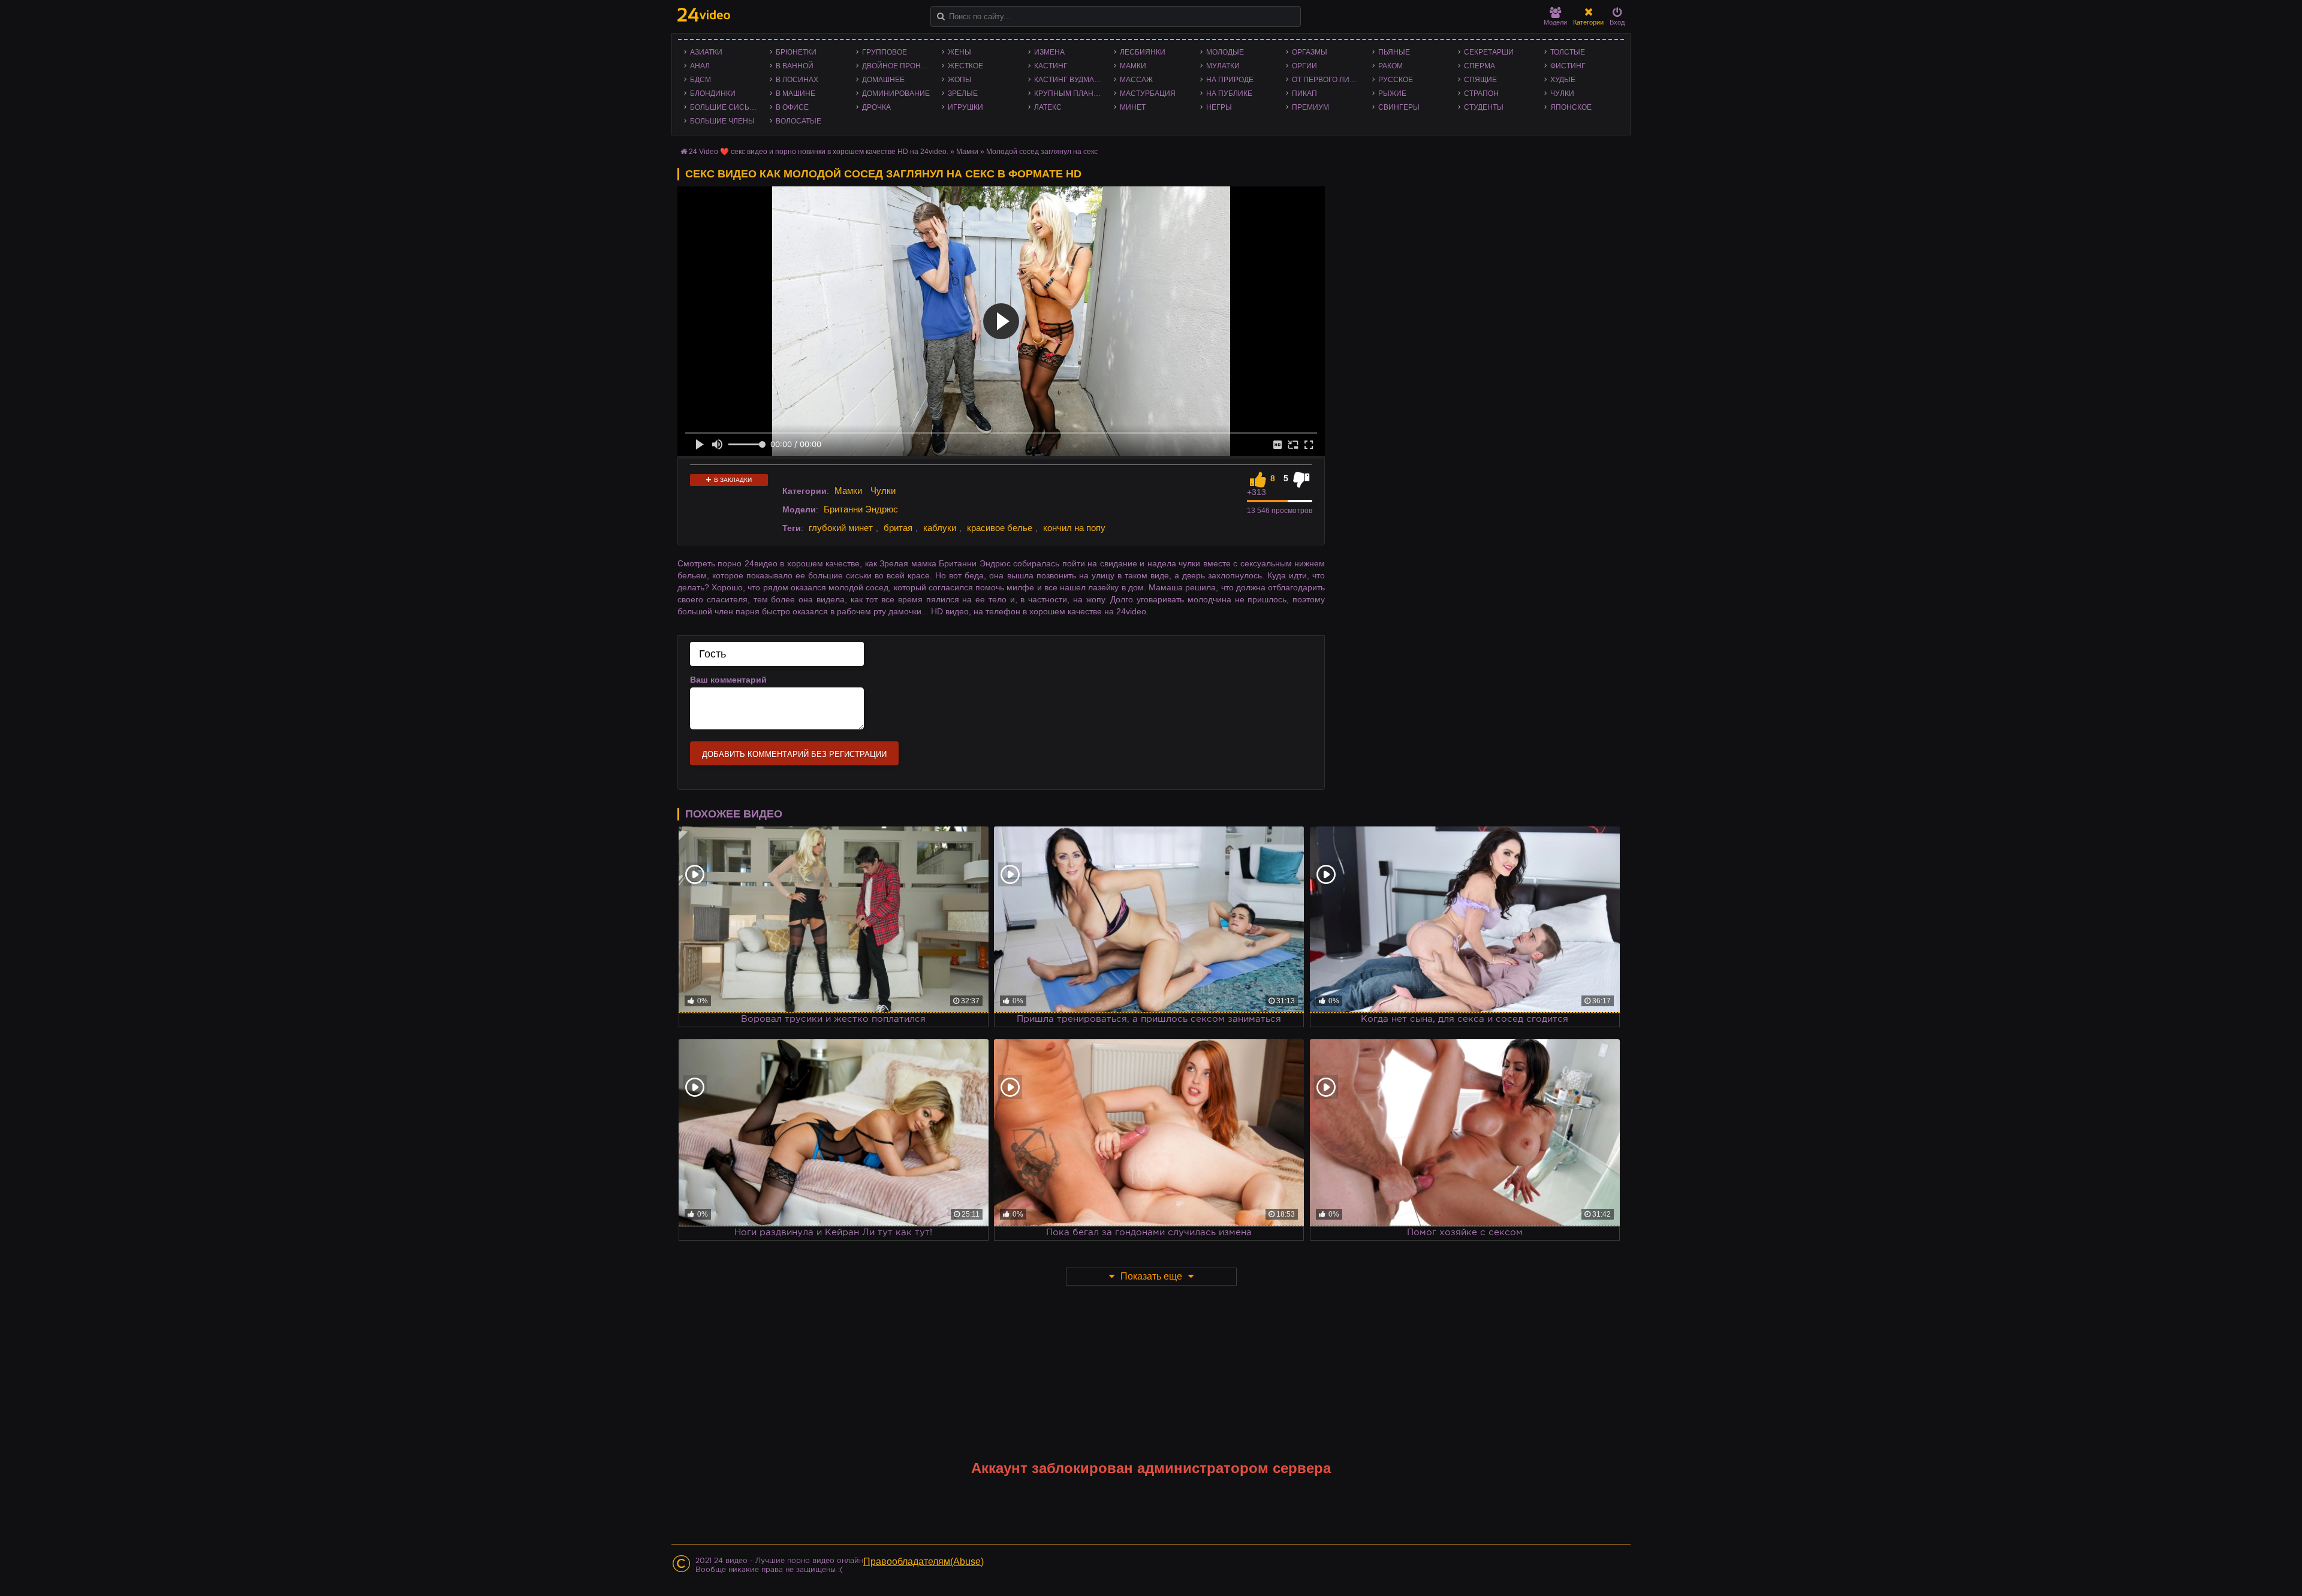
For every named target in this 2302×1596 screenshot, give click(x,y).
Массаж (1136, 80)
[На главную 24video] (704, 15)
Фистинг (1568, 66)
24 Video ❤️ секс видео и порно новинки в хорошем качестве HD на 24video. (819, 152)
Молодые (1225, 52)
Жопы (960, 80)
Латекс (1048, 107)
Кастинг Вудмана (1069, 80)
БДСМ (700, 80)
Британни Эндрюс (861, 509)
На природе (1230, 80)
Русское (1396, 80)
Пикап (1304, 93)
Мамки (1133, 66)
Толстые (1568, 52)
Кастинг (1051, 66)
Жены (959, 52)
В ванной (795, 66)
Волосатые (799, 121)
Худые (1563, 80)
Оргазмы (1310, 52)
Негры (1219, 107)
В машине (796, 93)
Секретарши (1489, 52)
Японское (1571, 107)
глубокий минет (841, 528)
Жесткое (965, 66)
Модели (1555, 22)
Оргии (1304, 66)
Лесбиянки (1143, 52)
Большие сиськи (724, 107)
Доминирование (896, 93)
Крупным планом (1069, 93)
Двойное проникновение (899, 66)
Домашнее (883, 80)
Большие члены (722, 121)
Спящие (1480, 80)
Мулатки (1223, 66)
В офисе (792, 107)
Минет (1133, 107)
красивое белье (1000, 528)
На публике (1229, 93)
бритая (898, 528)
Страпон (1481, 93)
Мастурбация (1148, 93)
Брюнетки (796, 52)
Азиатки (706, 52)
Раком (1390, 66)
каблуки (940, 528)
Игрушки (965, 107)
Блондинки (713, 93)
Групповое (885, 52)
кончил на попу (1074, 528)
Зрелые (963, 93)
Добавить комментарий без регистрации (794, 754)
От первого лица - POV (1329, 80)
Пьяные (1394, 52)
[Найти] (941, 16)
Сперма (1480, 66)
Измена (1049, 52)
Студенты (1484, 107)
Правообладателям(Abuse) (923, 1562)
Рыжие (1392, 93)
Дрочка (876, 107)
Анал (700, 66)
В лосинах (797, 80)
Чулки (1562, 93)
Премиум (1310, 107)
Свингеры (1399, 107)
